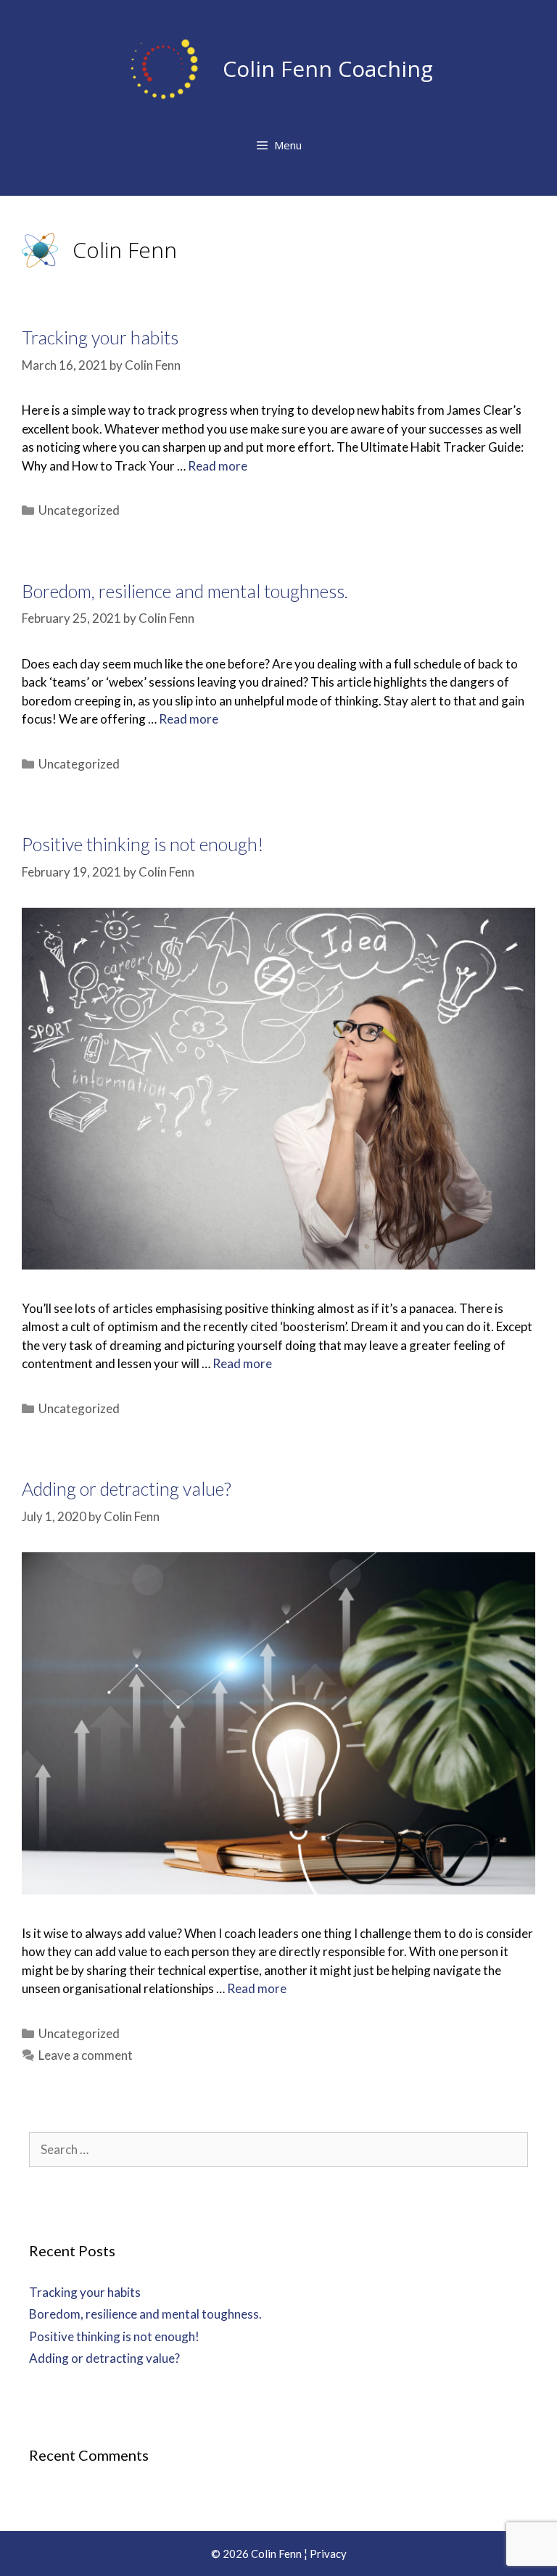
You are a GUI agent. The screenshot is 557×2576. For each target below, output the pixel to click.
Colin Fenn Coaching (328, 69)
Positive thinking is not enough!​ (143, 844)
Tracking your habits (100, 337)
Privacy (328, 2554)
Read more (218, 466)
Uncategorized (79, 510)
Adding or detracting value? (127, 1488)
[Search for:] (278, 2149)
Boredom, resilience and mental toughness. (185, 591)
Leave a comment (86, 2055)
